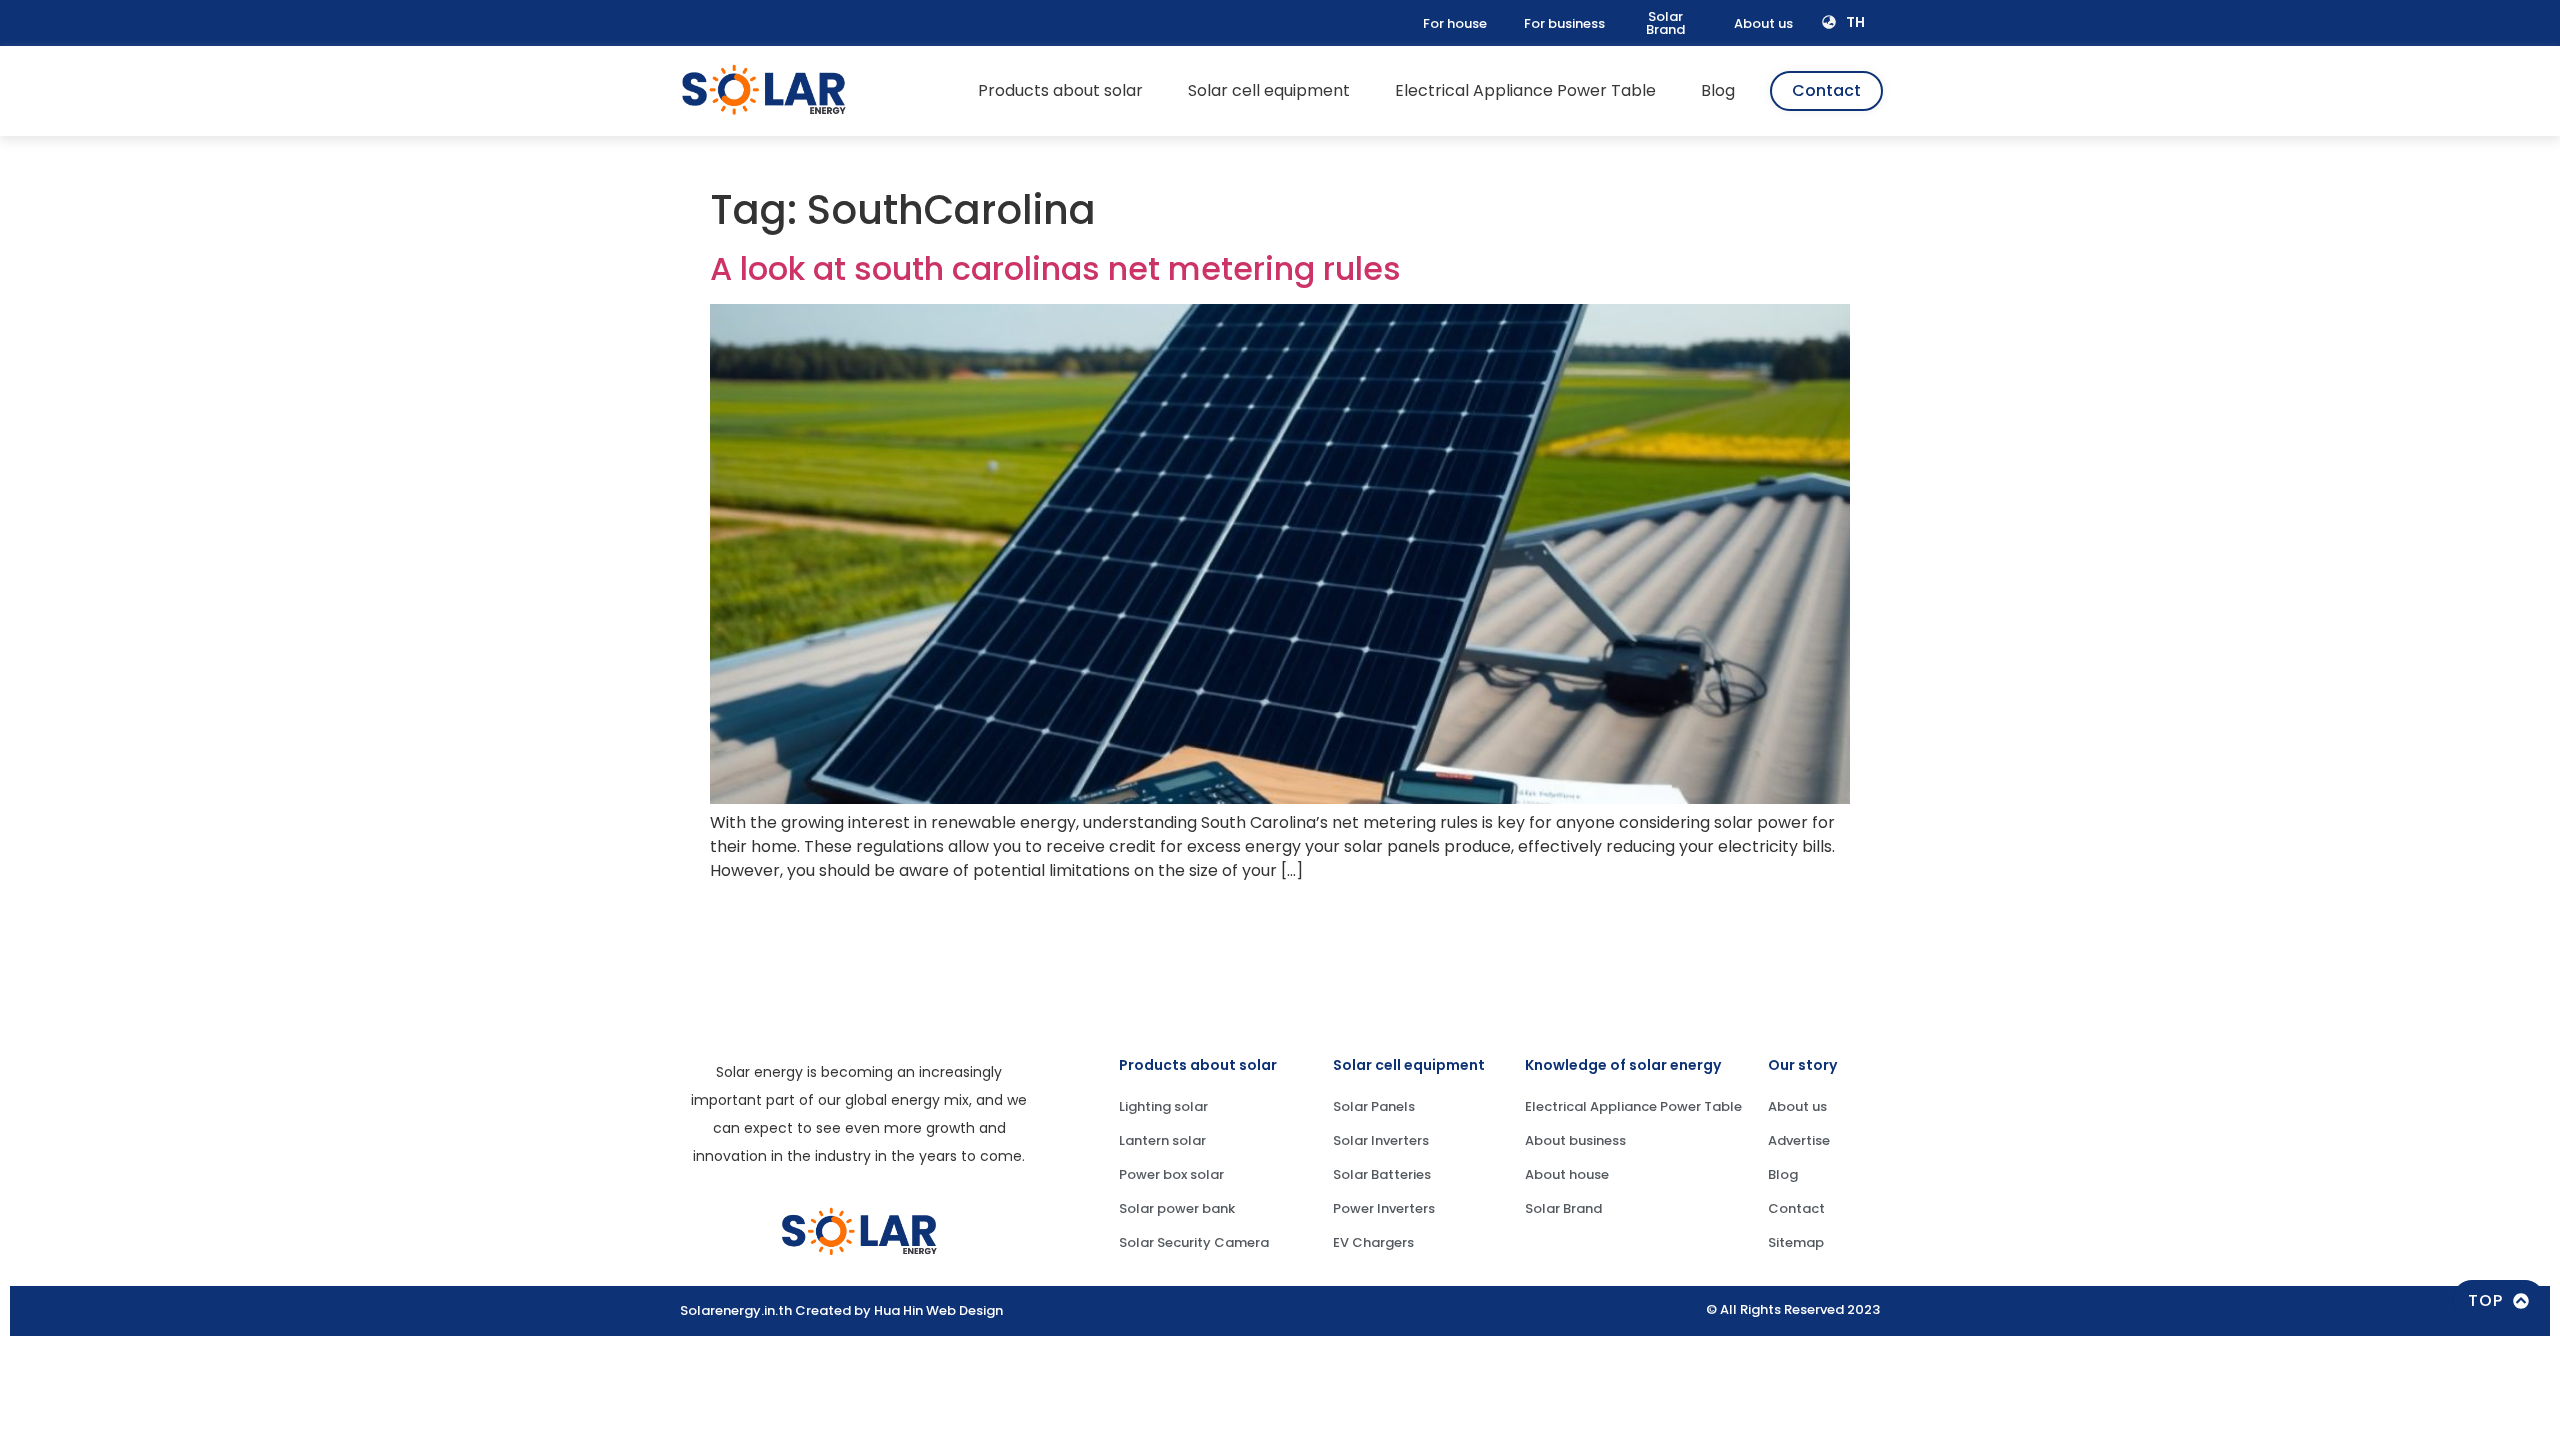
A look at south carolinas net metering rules (1055, 268)
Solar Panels (1374, 1106)
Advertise (1799, 1140)
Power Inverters (1384, 1208)
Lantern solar (1162, 1140)
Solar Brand (1665, 23)
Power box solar (1171, 1174)
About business (1575, 1140)
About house (1567, 1174)
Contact (1796, 1208)
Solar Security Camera (1194, 1242)
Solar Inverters (1381, 1140)
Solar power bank (1177, 1208)
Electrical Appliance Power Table (1525, 90)
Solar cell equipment (1269, 90)
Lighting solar (1163, 1106)
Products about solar (1060, 90)
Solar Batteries (1382, 1174)
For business (1564, 23)
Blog (1718, 90)
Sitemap (1796, 1242)
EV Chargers (1373, 1242)
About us (1763, 23)
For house (1455, 23)
